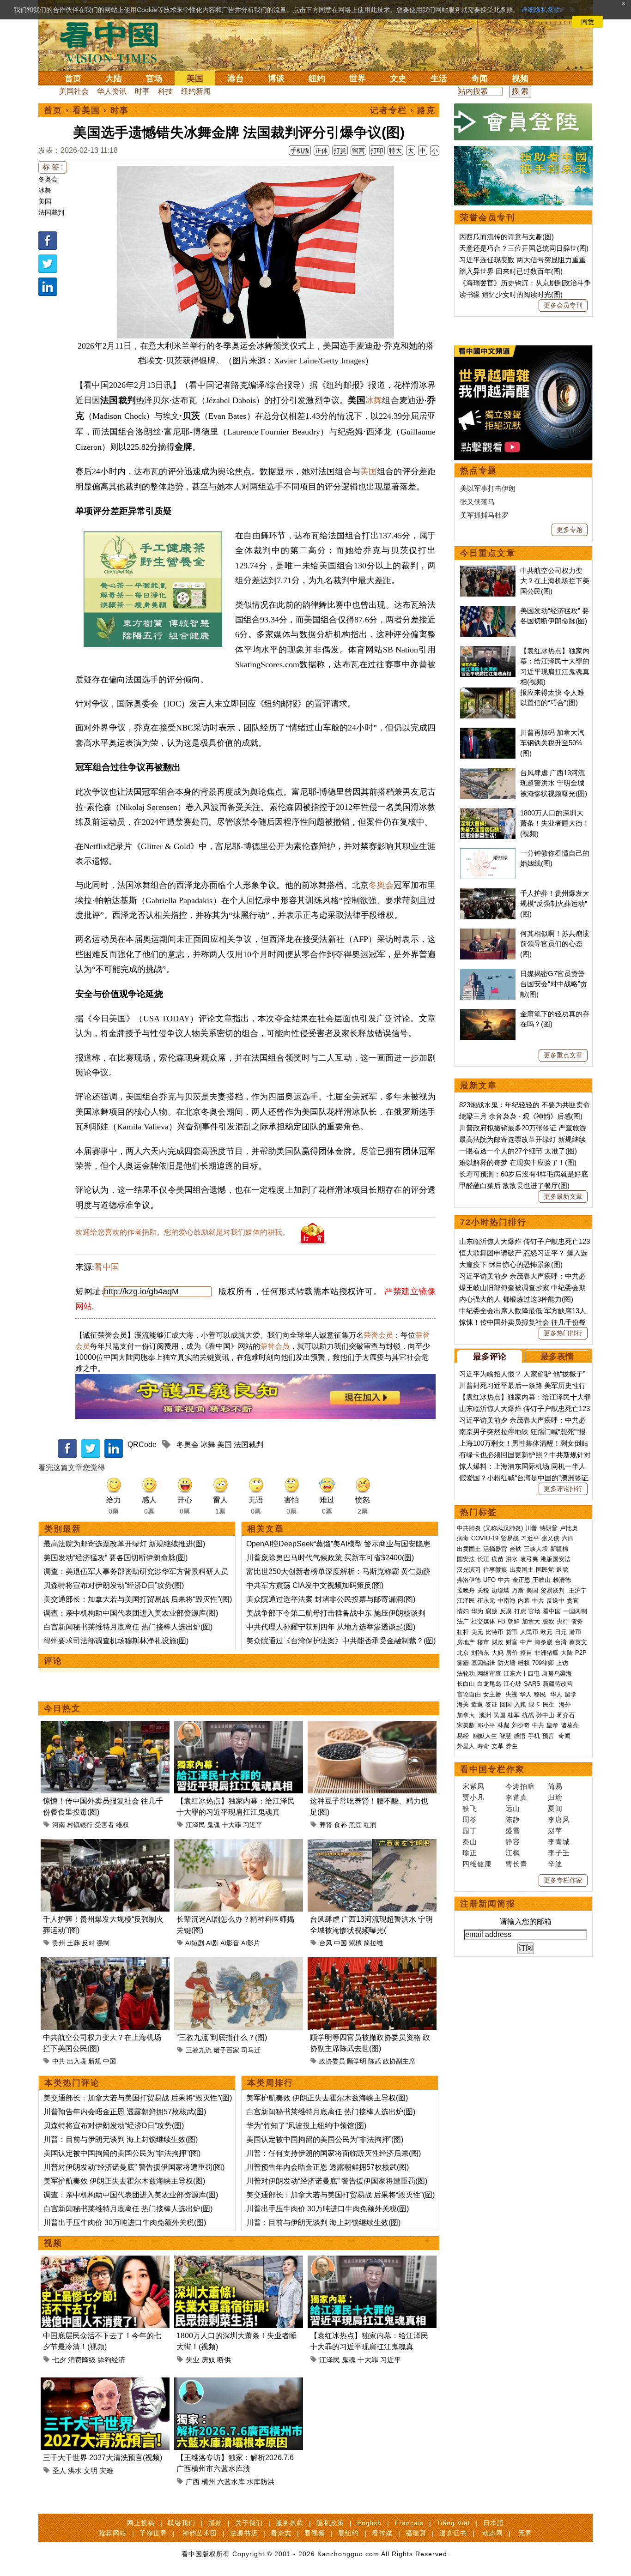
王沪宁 (578, 1590)
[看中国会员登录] (523, 122)
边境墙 (501, 1590)
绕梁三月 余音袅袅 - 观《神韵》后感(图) (521, 1116)
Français (409, 2523)
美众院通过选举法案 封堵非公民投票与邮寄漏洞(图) (331, 1599)
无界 (525, 2533)
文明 (91, 2470)
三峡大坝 (536, 1549)
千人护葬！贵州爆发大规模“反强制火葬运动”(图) (555, 904)
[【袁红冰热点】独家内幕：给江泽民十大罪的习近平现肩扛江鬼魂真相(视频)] (239, 1726)
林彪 (504, 1725)
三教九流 (199, 2050)
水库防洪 (261, 2482)
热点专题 (479, 471)
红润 (370, 1825)
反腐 (506, 1611)
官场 (154, 78)
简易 (555, 1786)
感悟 (520, 1736)
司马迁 (251, 2050)
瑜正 (470, 1853)
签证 (491, 1704)
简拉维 (373, 1943)
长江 (483, 1559)
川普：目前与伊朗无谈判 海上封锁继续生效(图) (121, 2139)
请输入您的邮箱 (526, 1921)
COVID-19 (485, 1538)
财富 (512, 1642)
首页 (73, 78)
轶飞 (470, 1808)
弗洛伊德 (469, 1580)
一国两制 (575, 1611)
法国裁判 (51, 212)
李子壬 (559, 1853)
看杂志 (281, 2533)
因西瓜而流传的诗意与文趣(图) (507, 237)
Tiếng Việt (453, 2523)
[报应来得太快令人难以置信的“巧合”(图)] (488, 692)
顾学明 (357, 2061)
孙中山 (545, 1715)
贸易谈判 (553, 1590)
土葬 (73, 1943)
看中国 (115, 42)
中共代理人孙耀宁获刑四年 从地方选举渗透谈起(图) (331, 1627)
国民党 (545, 1570)
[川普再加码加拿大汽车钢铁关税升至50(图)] (488, 733)
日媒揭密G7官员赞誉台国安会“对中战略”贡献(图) (554, 984)
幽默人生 (485, 1736)
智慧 (505, 1736)
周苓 (470, 1819)
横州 (208, 2482)
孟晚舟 (466, 1590)
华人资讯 (112, 91)
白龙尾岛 (489, 1684)
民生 (550, 1704)
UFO (489, 1580)
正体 (322, 151)
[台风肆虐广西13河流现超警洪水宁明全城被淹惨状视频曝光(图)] (372, 1844)
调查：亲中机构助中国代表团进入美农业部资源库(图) (131, 1613)
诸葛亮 (570, 1725)
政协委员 (332, 2061)
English (369, 2523)
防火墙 (507, 1663)
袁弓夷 (529, 1559)
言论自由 (469, 1694)
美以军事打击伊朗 (488, 488)
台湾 (561, 1642)
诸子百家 (226, 2050)
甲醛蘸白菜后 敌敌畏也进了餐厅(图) (514, 1185)
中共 (59, 2061)
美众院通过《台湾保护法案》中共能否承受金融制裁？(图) (341, 1641)
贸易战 (510, 1538)
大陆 (114, 78)
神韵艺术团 (200, 2533)
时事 (142, 91)
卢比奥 (569, 1528)
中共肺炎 (469, 1528)
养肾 (326, 1825)
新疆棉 (559, 1549)
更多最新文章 (563, 1196)
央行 (563, 1621)
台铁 (516, 1549)
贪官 (573, 1601)
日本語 (494, 2523)
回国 (506, 1704)
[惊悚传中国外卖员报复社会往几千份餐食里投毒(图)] (105, 1726)
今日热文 (62, 1708)
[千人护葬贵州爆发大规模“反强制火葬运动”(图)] (105, 1844)
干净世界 (153, 2533)
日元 (561, 1632)
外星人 (466, 1746)
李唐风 (559, 1819)
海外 (566, 1704)
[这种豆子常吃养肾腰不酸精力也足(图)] (372, 1726)
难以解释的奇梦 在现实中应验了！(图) (518, 1162)
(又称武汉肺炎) (503, 1528)
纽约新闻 (196, 91)
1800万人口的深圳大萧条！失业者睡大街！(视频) (555, 823)
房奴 (208, 2360)
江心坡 (513, 1684)
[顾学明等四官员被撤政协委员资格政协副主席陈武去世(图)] (372, 1963)
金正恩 (521, 1580)
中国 (340, 1943)
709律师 (543, 1663)
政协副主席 (399, 2061)
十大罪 (231, 1825)
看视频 (315, 2533)
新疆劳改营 (558, 1684)
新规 (95, 2061)
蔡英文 (578, 1642)
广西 (193, 2482)
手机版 (300, 151)
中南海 (507, 1601)
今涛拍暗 (520, 1786)
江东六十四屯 (522, 1674)
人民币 (529, 1632)
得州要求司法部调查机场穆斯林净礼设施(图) (116, 1641)
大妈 (498, 1653)
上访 (562, 1663)
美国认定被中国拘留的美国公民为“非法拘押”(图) (122, 2153)
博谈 (276, 78)
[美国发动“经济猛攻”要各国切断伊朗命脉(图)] (488, 611)
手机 (534, 1736)
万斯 (518, 1590)
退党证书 (453, 2533)
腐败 (491, 1611)
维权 (122, 1825)
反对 (88, 1943)
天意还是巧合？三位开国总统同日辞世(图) (524, 248)
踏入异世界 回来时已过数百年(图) (511, 271)
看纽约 (349, 2533)
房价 (512, 1653)
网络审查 (489, 1674)
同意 (588, 22)
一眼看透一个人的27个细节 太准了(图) (518, 1151)
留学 (570, 1694)
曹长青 (516, 1864)
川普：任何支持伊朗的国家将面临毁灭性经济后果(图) (334, 2153)
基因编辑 (483, 1663)
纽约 (317, 78)
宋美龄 (466, 1725)
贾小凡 (473, 1797)
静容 (513, 1842)
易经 (464, 1736)
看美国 (86, 110)
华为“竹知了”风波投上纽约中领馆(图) (306, 2126)
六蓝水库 (231, 2482)
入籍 (520, 1704)
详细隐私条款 (540, 10)
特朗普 (549, 1528)
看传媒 (382, 2533)
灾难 (106, 2470)
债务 (577, 1621)
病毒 (463, 1538)
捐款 (215, 2523)
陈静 (513, 1819)
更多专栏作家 (563, 1880)
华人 (526, 1694)
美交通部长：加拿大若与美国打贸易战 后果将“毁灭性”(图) (138, 1599)
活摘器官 (495, 1549)
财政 (498, 1642)
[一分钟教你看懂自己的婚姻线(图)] (488, 853)
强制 (103, 1943)
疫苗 (498, 1559)
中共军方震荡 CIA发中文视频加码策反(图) (315, 1585)
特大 (395, 151)
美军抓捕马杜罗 (484, 515)
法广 (463, 1621)
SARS (532, 1684)
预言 (549, 1736)
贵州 (59, 1943)
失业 (193, 2360)
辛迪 (555, 1864)
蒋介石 (567, 1715)
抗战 (528, 1715)
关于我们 (249, 2523)
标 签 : (53, 167)
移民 (540, 1694)
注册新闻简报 (488, 1904)
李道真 (516, 1797)
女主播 (493, 1694)
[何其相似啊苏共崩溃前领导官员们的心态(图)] (488, 933)
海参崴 (543, 1642)
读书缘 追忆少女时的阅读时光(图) (511, 294)
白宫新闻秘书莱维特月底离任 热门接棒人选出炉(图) (128, 1627)
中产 (526, 1642)
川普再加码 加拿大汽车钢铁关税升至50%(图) (552, 743)
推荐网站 (113, 2533)
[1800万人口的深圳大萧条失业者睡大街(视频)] (239, 2261)
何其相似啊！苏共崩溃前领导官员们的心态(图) (555, 944)
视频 (520, 78)
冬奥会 (48, 179)
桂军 (514, 1715)
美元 (477, 1632)
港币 (575, 1632)
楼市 (483, 1642)
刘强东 (480, 1653)
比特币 (494, 1632)
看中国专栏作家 (492, 1769)
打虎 (520, 1611)
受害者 (104, 1825)
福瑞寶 (416, 2533)
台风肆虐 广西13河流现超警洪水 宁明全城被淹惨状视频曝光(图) (554, 783)
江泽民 (195, 1825)
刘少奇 (521, 1725)
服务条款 (290, 2523)
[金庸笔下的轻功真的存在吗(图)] (488, 1014)
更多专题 (570, 530)
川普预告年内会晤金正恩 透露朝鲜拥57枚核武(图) (125, 2112)
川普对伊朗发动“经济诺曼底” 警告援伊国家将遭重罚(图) (134, 2167)
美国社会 (74, 91)
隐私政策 (330, 2523)
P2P (581, 1653)
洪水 (75, 2470)
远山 (513, 1808)
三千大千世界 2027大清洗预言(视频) (103, 2458)
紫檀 (355, 1943)
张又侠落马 (477, 502)
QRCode (142, 1445)
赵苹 (555, 1831)
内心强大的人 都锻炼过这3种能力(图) (516, 1299)
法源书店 (244, 2533)
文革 (498, 1746)
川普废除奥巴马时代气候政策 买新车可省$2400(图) (330, 1558)
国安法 (466, 1559)
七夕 (59, 2360)
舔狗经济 (111, 2360)
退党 (562, 1570)
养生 (512, 1746)
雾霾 (463, 1663)
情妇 (463, 1611)
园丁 (470, 1831)
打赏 (340, 151)
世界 (358, 78)
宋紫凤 (473, 1786)
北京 (463, 1653)
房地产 (466, 1642)
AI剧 (212, 1943)
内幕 (524, 1601)
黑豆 (355, 1825)
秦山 (470, 1842)
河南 (59, 1825)
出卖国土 (469, 1549)
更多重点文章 (563, 1055)
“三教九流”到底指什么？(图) (222, 2037)
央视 (511, 1694)
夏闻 (555, 1808)
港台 (236, 78)
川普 (531, 1528)
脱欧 (548, 1621)
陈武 (375, 2061)
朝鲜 (514, 1621)
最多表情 (557, 1357)
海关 (463, 1704)
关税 (483, 1590)
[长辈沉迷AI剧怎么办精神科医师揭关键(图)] (239, 1844)
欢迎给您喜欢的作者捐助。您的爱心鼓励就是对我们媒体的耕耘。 (182, 1232)
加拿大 (531, 1621)
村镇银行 (80, 1825)
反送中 (555, 1601)
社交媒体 (483, 1621)
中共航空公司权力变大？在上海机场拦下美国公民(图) (555, 581)
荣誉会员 (378, 1335)
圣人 (59, 2470)
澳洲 (485, 1715)
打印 (377, 151)
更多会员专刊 (563, 305)
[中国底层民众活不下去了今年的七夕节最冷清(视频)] (105, 2261)
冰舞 (45, 190)
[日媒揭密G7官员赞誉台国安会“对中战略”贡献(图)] (488, 974)
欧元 (546, 1632)
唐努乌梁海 (557, 1674)
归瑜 (555, 1797)
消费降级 (82, 2360)
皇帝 (552, 1725)
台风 (326, 1943)
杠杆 (463, 1632)
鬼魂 (213, 1825)
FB (501, 1621)
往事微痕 (495, 1570)
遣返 (477, 1704)
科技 (165, 91)
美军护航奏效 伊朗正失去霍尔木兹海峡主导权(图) (124, 2181)
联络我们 (182, 2523)
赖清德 (562, 1580)
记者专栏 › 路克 (403, 110)
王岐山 (542, 1580)
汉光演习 (469, 1570)
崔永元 (486, 1601)
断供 (224, 2360)
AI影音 (230, 1943)
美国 (195, 78)
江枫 (513, 1853)
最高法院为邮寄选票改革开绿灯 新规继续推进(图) (124, 1544)
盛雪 (513, 1831)
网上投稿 (141, 2523)
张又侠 (550, 1538)
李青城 (559, 1842)
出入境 (77, 2061)
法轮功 (466, 1674)
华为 (477, 1611)
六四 (568, 1538)
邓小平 (486, 1725)
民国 (499, 1715)
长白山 (466, 1684)
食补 (340, 1825)
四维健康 (477, 1864)
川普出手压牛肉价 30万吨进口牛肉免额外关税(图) (125, 2223)
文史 (398, 78)
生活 (439, 78)
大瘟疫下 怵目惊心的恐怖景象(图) (511, 1264)
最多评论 (490, 1357)
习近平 (253, 1825)
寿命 (483, 1746)
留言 (358, 151)
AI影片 (251, 1943)
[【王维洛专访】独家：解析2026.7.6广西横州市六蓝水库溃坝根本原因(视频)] (239, 2383)
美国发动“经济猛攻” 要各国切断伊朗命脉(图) (115, 1558)
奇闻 (479, 78)
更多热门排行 (563, 1333)
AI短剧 (195, 1943)
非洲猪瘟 (546, 1653)
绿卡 (534, 1704)
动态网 (493, 2533)
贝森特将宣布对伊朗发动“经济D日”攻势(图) (114, 1585)
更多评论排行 (563, 1489)
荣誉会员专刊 (488, 217)
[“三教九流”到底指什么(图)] (239, 1963)
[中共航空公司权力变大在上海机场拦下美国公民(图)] (105, 1963)
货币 (512, 1632)
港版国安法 (555, 1559)
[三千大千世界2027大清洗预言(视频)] (105, 2383)
